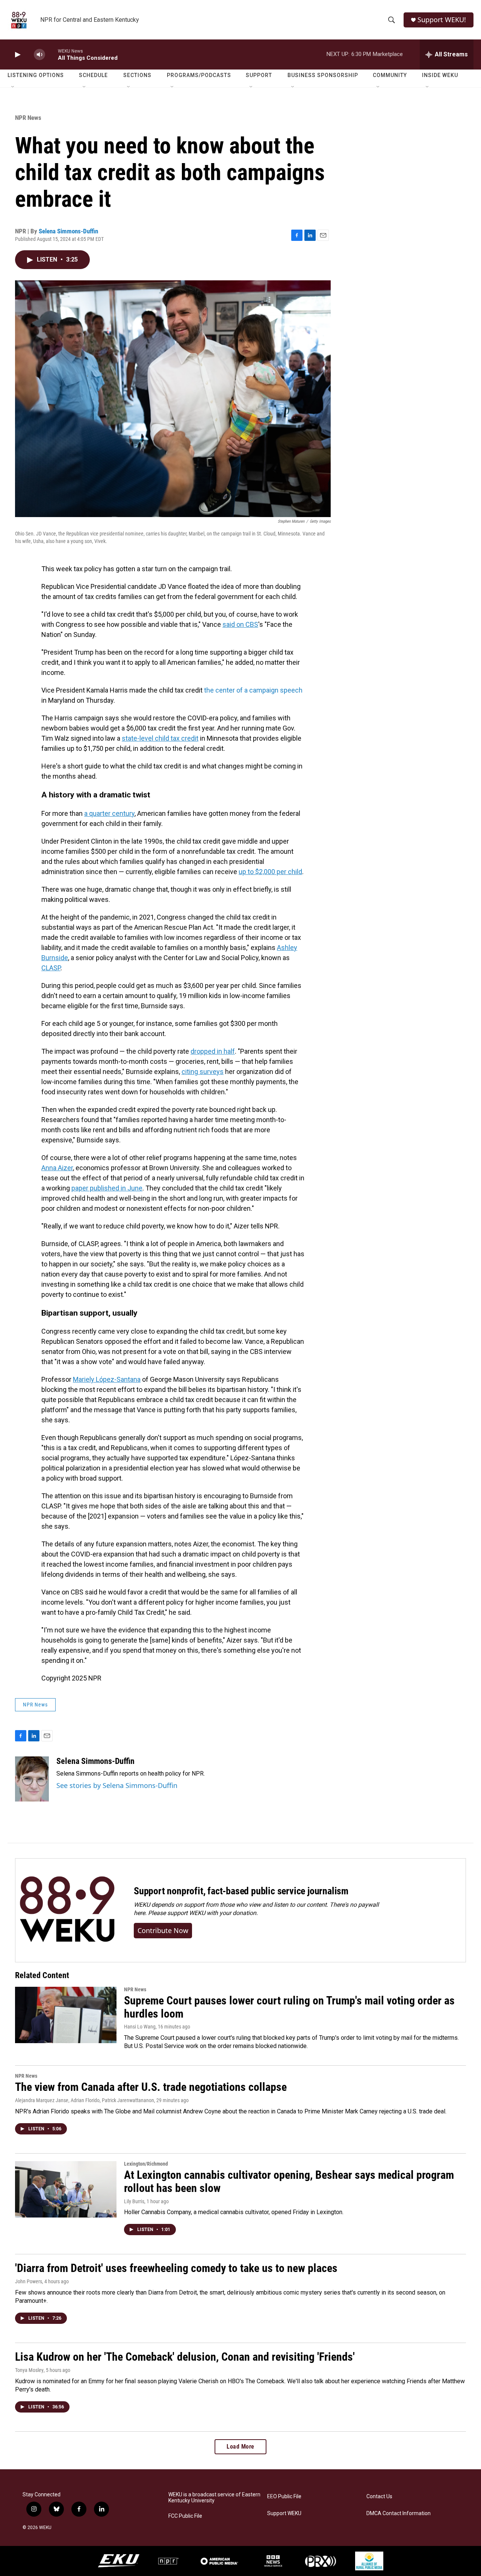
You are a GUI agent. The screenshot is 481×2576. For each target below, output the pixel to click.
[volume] (39, 55)
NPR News (28, 118)
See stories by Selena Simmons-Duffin (117, 1785)
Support (259, 75)
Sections (137, 75)
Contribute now (163, 1930)
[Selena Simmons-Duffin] (32, 1779)
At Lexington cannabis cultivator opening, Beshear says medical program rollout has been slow (289, 2181)
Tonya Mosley (29, 2370)
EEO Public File (284, 2497)
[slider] (51, 54)
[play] (17, 55)
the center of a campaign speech (253, 690)
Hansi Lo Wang (140, 2027)
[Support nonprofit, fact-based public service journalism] (67, 1910)
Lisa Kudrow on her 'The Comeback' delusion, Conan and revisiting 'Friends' (185, 2357)
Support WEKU (284, 2513)
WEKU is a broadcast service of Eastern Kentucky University (214, 2498)
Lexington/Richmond (146, 2164)
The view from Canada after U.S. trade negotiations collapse (151, 2087)
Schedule (93, 75)
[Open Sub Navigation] (13, 87)
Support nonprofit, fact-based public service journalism (241, 1891)
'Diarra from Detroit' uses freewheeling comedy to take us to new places (176, 2268)
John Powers (29, 2281)
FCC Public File (185, 2516)
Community (390, 75)
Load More (240, 2447)
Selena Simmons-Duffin (68, 231)
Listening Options (36, 75)
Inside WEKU (440, 75)
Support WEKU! (442, 20)
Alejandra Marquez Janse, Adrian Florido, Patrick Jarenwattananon (85, 2100)
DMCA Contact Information (399, 2513)
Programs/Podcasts (199, 75)
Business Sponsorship (323, 75)
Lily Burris (134, 2201)
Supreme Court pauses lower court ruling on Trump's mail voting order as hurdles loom (289, 2007)
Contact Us (379, 2497)
